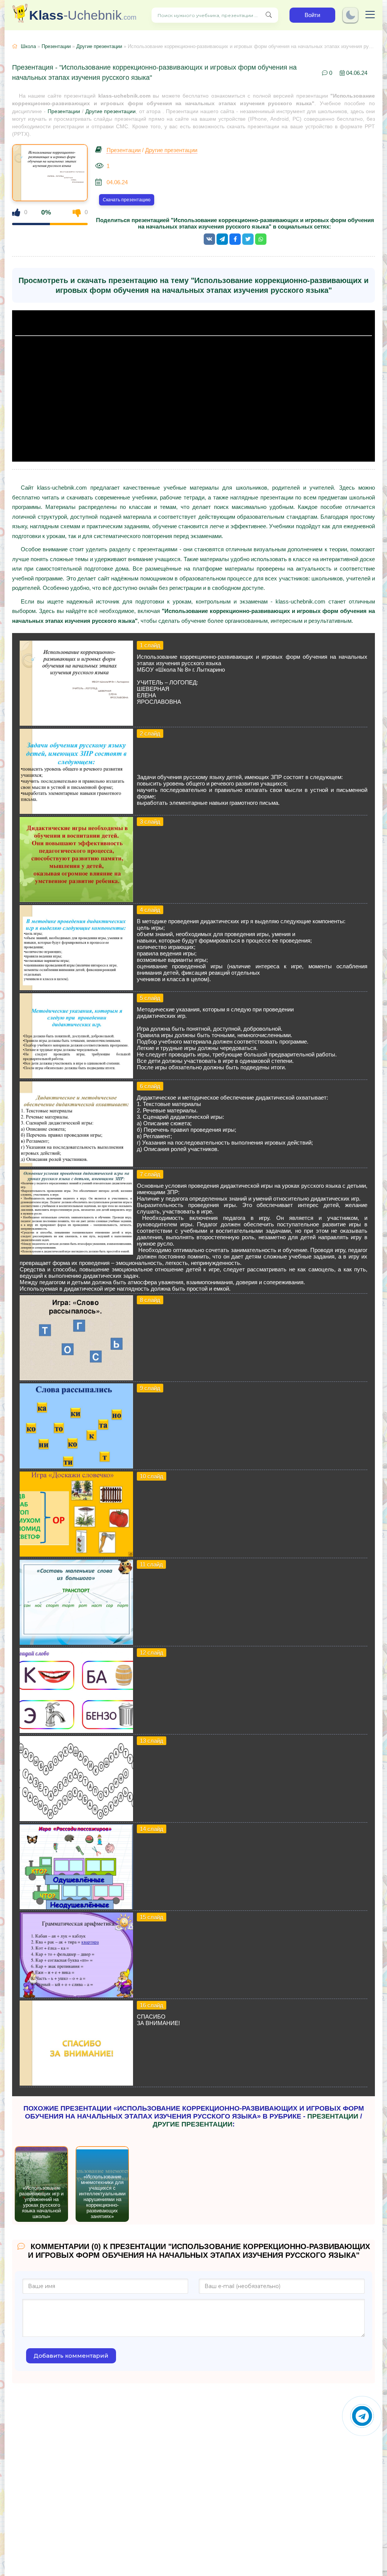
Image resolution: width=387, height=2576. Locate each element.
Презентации (56, 46)
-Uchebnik (83, 15)
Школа (28, 46)
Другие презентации (99, 46)
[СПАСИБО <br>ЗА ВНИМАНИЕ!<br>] (76, 2084)
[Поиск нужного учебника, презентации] (269, 15)
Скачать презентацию (127, 200)
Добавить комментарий (71, 2356)
